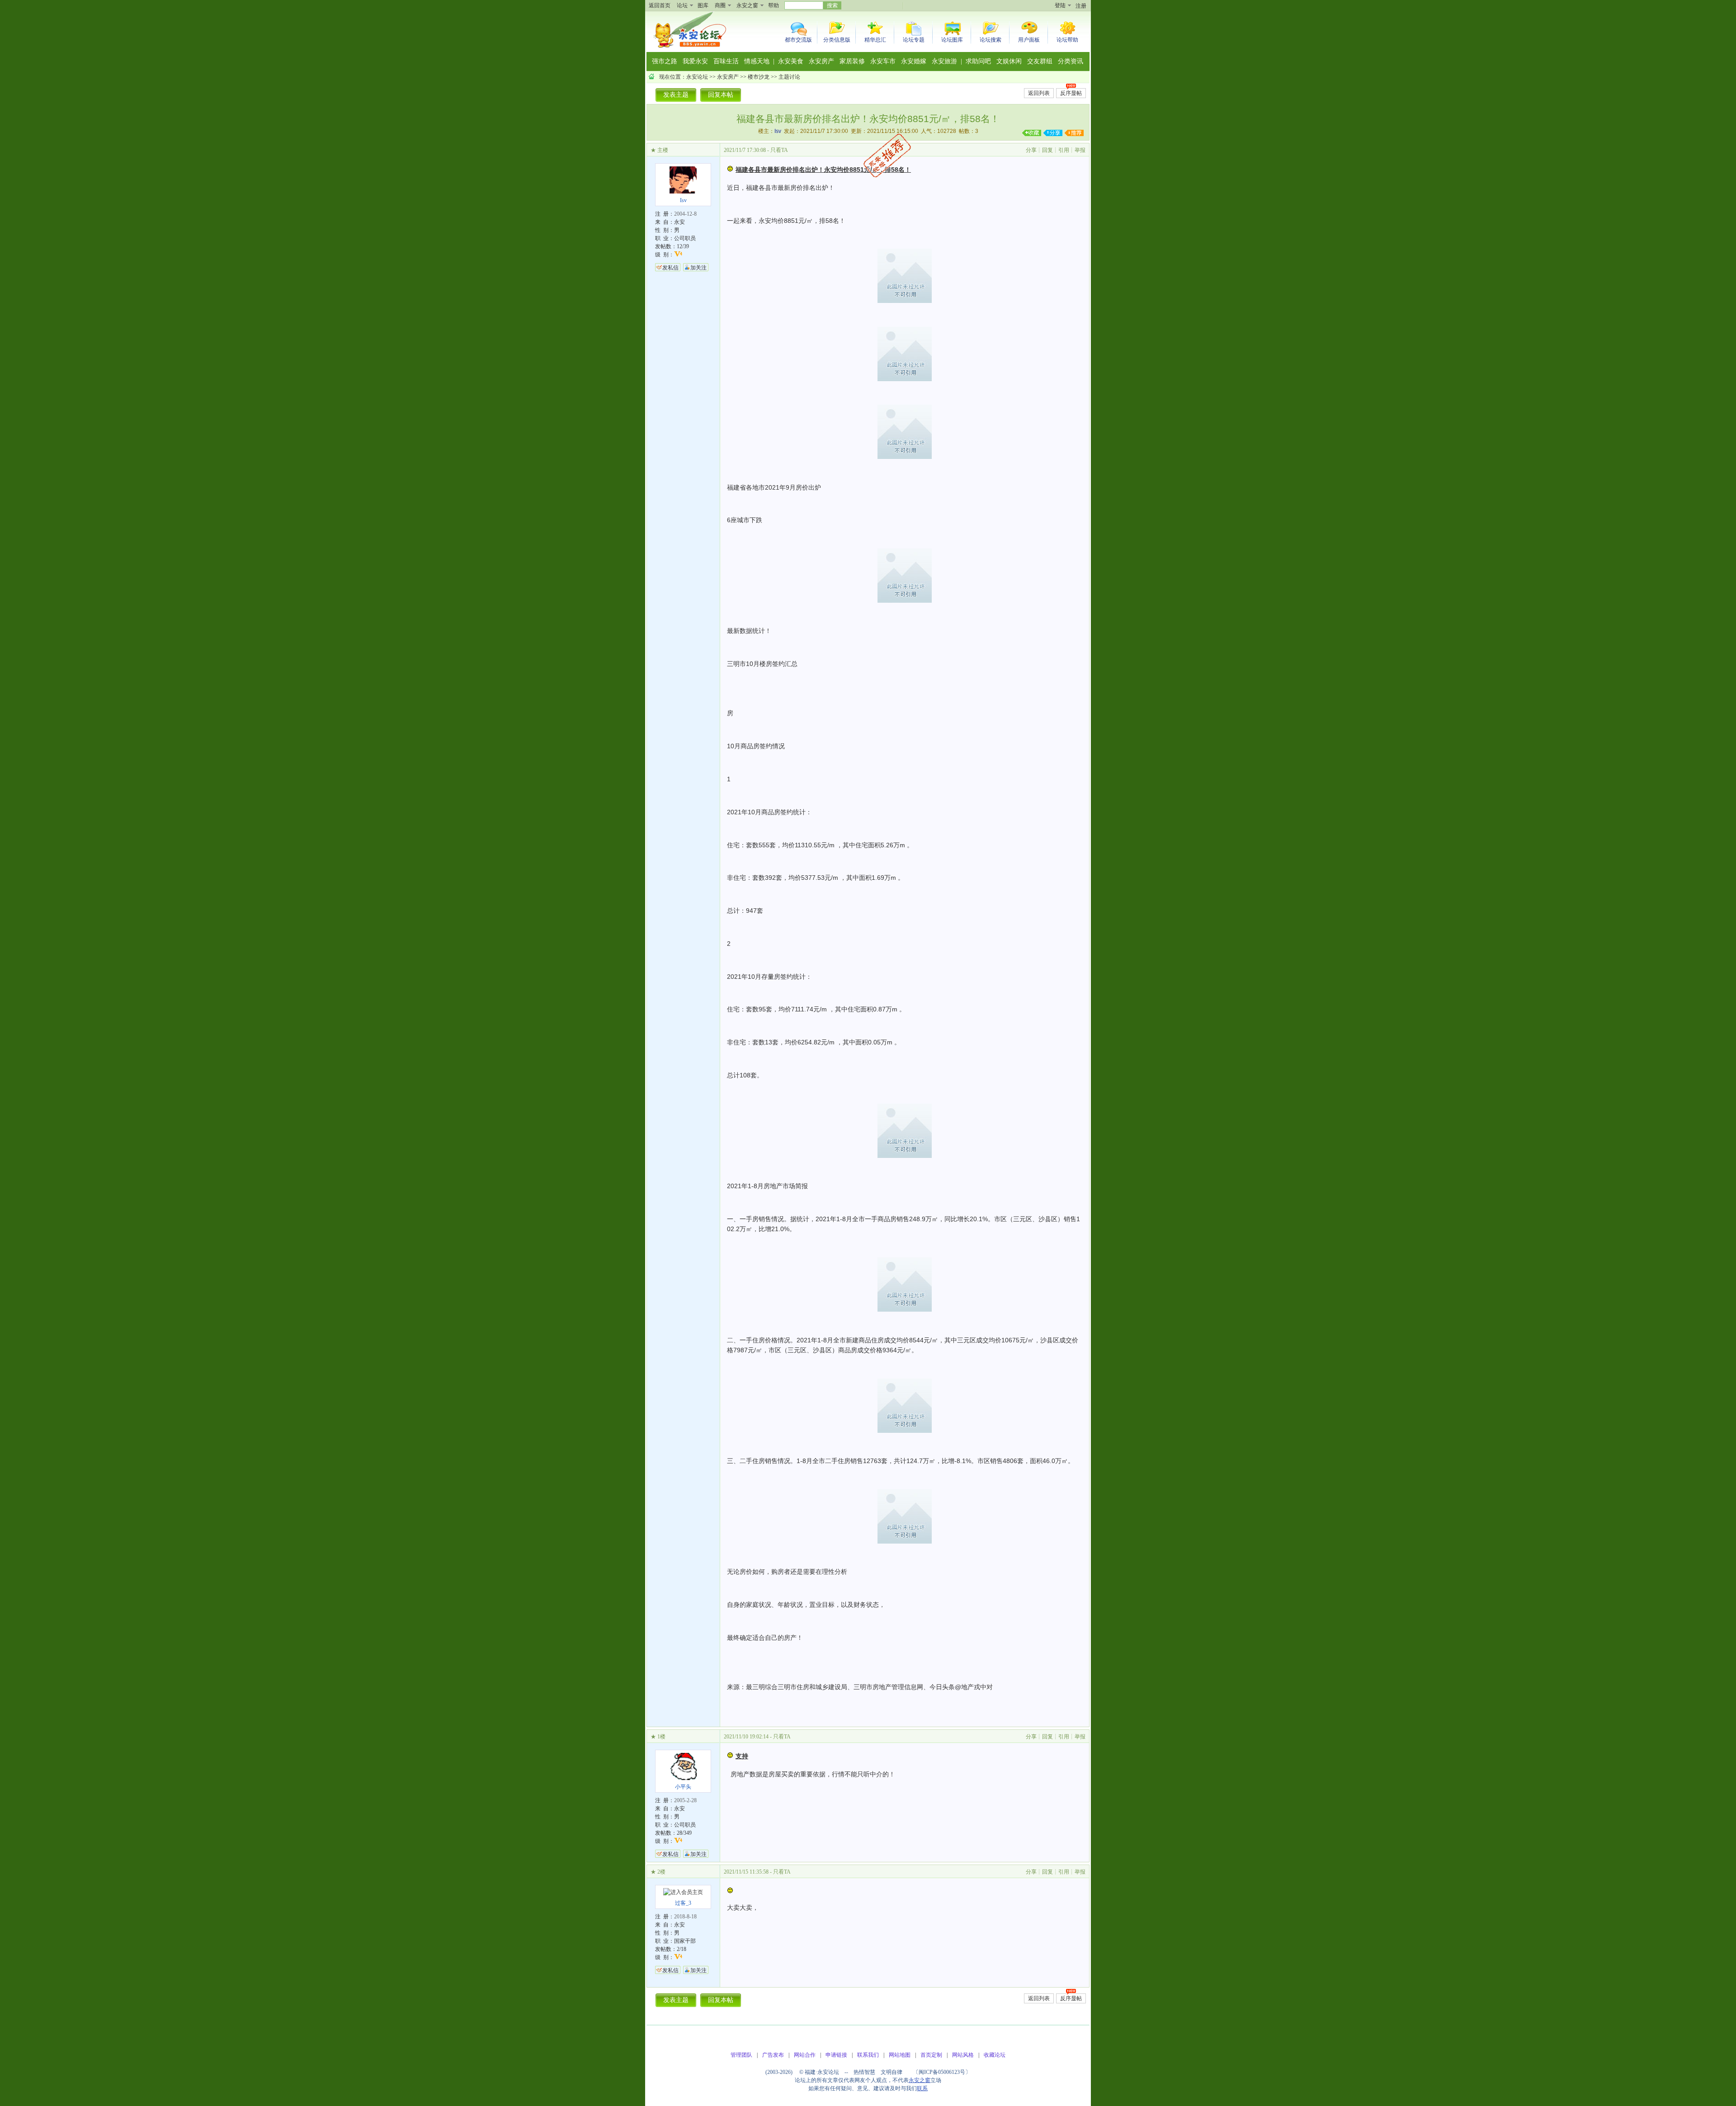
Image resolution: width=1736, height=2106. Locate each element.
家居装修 (852, 61)
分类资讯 (1071, 61)
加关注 (698, 268)
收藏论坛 (995, 2055)
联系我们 (868, 2055)
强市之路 (665, 61)
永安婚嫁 (914, 61)
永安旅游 (944, 61)
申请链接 (836, 2055)
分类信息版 (837, 40)
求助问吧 (978, 61)
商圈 (720, 5)
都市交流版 (798, 40)
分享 (1031, 150)
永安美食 (791, 61)
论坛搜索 (991, 40)
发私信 (670, 268)
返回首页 (660, 5)
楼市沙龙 (759, 77)
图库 (703, 5)
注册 (1081, 6)
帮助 (774, 5)
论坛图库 (952, 40)
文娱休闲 (1009, 61)
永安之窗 (747, 5)
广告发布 (773, 2055)
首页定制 (931, 2055)
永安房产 (821, 61)
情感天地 (757, 61)
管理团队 (741, 2055)
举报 (1080, 150)
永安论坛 (697, 77)
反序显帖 (1071, 93)
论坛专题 (914, 40)
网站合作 (805, 2055)
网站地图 (900, 2055)
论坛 (682, 5)
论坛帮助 (1067, 40)
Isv (778, 131)
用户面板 (1029, 40)
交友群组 (1040, 61)
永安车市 (883, 61)
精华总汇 (875, 40)
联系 (922, 2088)
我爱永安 (695, 61)
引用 (1064, 150)
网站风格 (963, 2055)
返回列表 (1039, 93)
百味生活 (726, 61)
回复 (1047, 150)
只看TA (779, 150)
